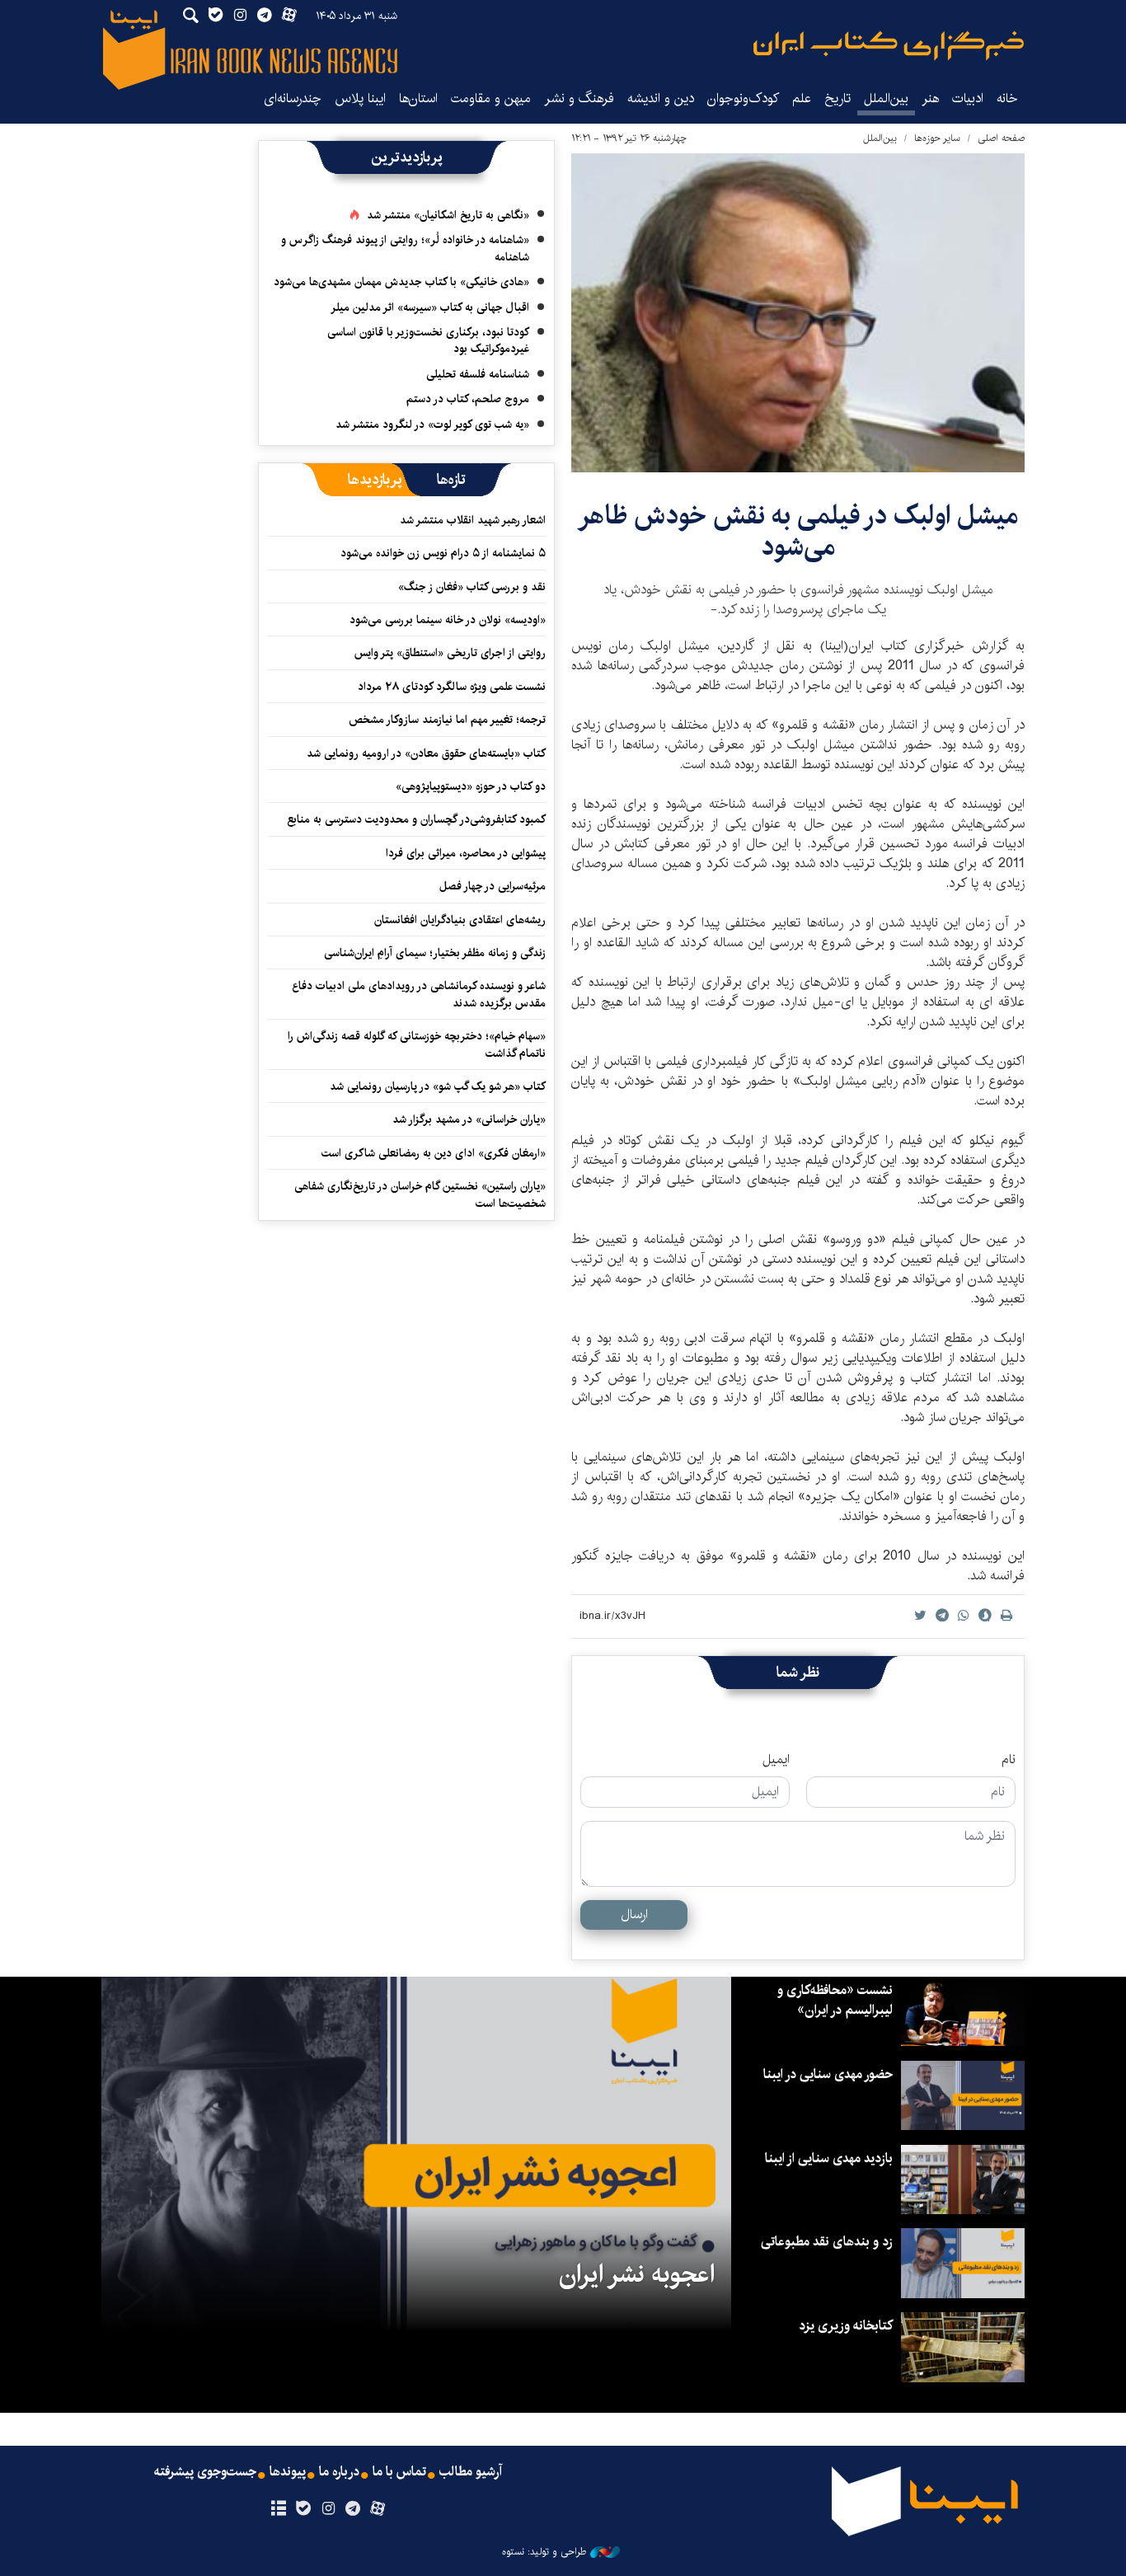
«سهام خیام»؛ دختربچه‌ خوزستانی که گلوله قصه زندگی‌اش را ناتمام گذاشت (417, 1044)
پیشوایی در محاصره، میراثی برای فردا (466, 853)
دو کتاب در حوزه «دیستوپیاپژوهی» (471, 786)
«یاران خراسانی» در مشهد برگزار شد (469, 1119)
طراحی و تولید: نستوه (544, 2552)
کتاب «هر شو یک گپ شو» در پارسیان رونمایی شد (438, 1086)
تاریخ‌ (837, 99)
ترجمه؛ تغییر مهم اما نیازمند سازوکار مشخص (447, 720)
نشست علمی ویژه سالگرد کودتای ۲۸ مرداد (452, 687)
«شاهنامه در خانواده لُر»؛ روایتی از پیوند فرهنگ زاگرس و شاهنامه (405, 248)
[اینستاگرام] (328, 2509)
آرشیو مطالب (471, 2472)
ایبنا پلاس (360, 99)
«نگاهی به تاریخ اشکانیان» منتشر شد (448, 215)
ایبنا (889, 46)
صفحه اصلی (1001, 138)
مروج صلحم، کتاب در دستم (468, 399)
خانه (1007, 99)
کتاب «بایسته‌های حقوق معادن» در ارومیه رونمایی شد (426, 753)
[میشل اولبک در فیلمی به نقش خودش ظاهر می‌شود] (798, 313)
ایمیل (776, 1760)
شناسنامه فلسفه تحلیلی (478, 374)
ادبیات (968, 99)
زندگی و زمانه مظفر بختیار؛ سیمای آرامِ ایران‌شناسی (435, 953)
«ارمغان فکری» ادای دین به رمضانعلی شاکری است (434, 1153)
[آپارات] (378, 2509)
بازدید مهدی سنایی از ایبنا (829, 2158)
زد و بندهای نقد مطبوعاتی (827, 2242)
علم (802, 99)
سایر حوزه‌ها (937, 138)
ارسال (634, 1914)
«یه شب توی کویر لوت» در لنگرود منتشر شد (432, 425)
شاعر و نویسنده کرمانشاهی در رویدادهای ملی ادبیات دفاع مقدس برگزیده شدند (419, 994)
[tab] (451, 480)
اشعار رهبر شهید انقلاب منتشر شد (473, 520)
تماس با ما (399, 2472)
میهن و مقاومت (491, 99)
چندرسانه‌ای (293, 99)
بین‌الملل (886, 99)
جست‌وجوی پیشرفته (205, 2472)
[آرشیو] (278, 2509)
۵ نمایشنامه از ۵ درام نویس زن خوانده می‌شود (441, 553)
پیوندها (288, 2472)
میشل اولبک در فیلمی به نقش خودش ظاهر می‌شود (798, 531)
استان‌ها (418, 99)
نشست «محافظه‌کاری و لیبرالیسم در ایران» (835, 2000)
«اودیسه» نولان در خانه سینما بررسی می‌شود (448, 620)
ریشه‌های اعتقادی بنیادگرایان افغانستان (460, 920)
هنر (930, 99)
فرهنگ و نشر (579, 99)
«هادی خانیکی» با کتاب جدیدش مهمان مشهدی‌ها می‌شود (401, 282)
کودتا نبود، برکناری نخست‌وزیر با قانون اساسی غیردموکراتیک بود (428, 340)
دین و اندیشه (661, 99)
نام (1009, 1760)
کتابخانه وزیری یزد (846, 2326)
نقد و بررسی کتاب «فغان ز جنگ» (472, 587)
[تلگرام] (353, 2509)
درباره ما (339, 2472)
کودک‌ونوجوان (743, 99)
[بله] (303, 2509)
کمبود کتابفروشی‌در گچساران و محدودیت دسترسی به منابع (416, 819)
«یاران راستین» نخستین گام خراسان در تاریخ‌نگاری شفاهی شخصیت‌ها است (420, 1194)
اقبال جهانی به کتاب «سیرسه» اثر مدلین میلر (430, 307)
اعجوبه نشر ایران (637, 2274)
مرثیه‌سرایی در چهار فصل (493, 886)
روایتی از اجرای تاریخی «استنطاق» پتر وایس (450, 653)
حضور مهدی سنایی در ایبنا (828, 2074)
